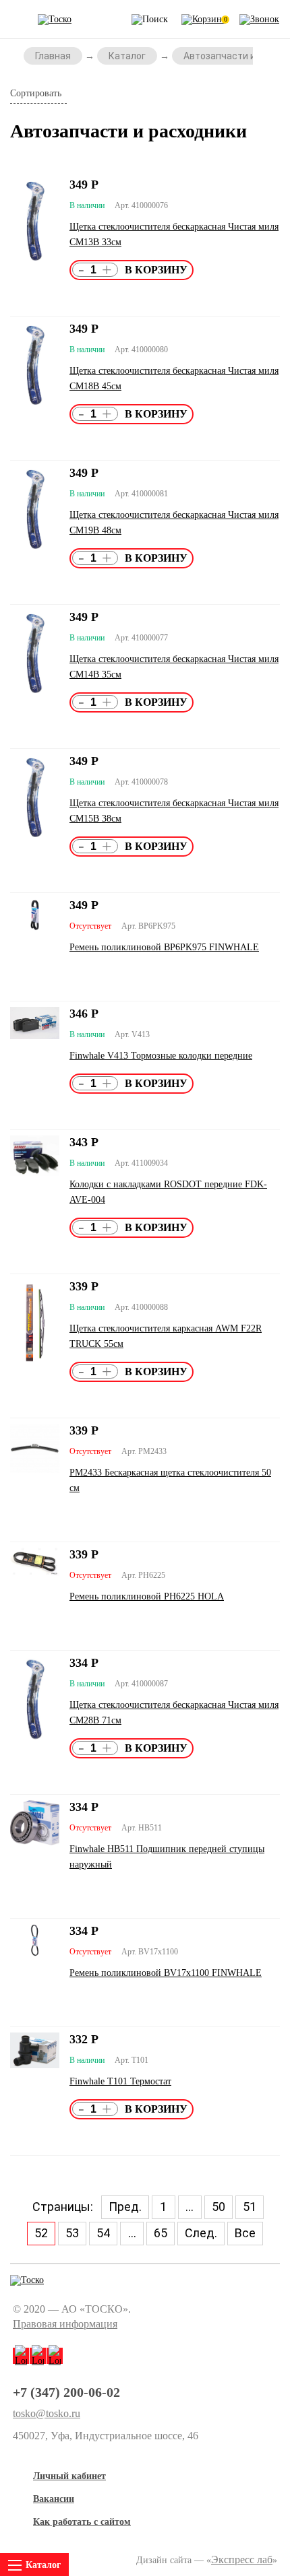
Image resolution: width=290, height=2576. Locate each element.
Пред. (125, 2207)
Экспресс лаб (242, 2560)
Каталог (127, 56)
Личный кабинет (69, 2476)
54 (103, 2233)
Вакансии (54, 2499)
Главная (53, 56)
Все (245, 2233)
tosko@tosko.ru (47, 2414)
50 (219, 2207)
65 (161, 2233)
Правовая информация (65, 2324)
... (190, 2207)
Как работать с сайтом (82, 2522)
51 (250, 2207)
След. (201, 2233)
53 (72, 2233)
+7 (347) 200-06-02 (66, 2392)
